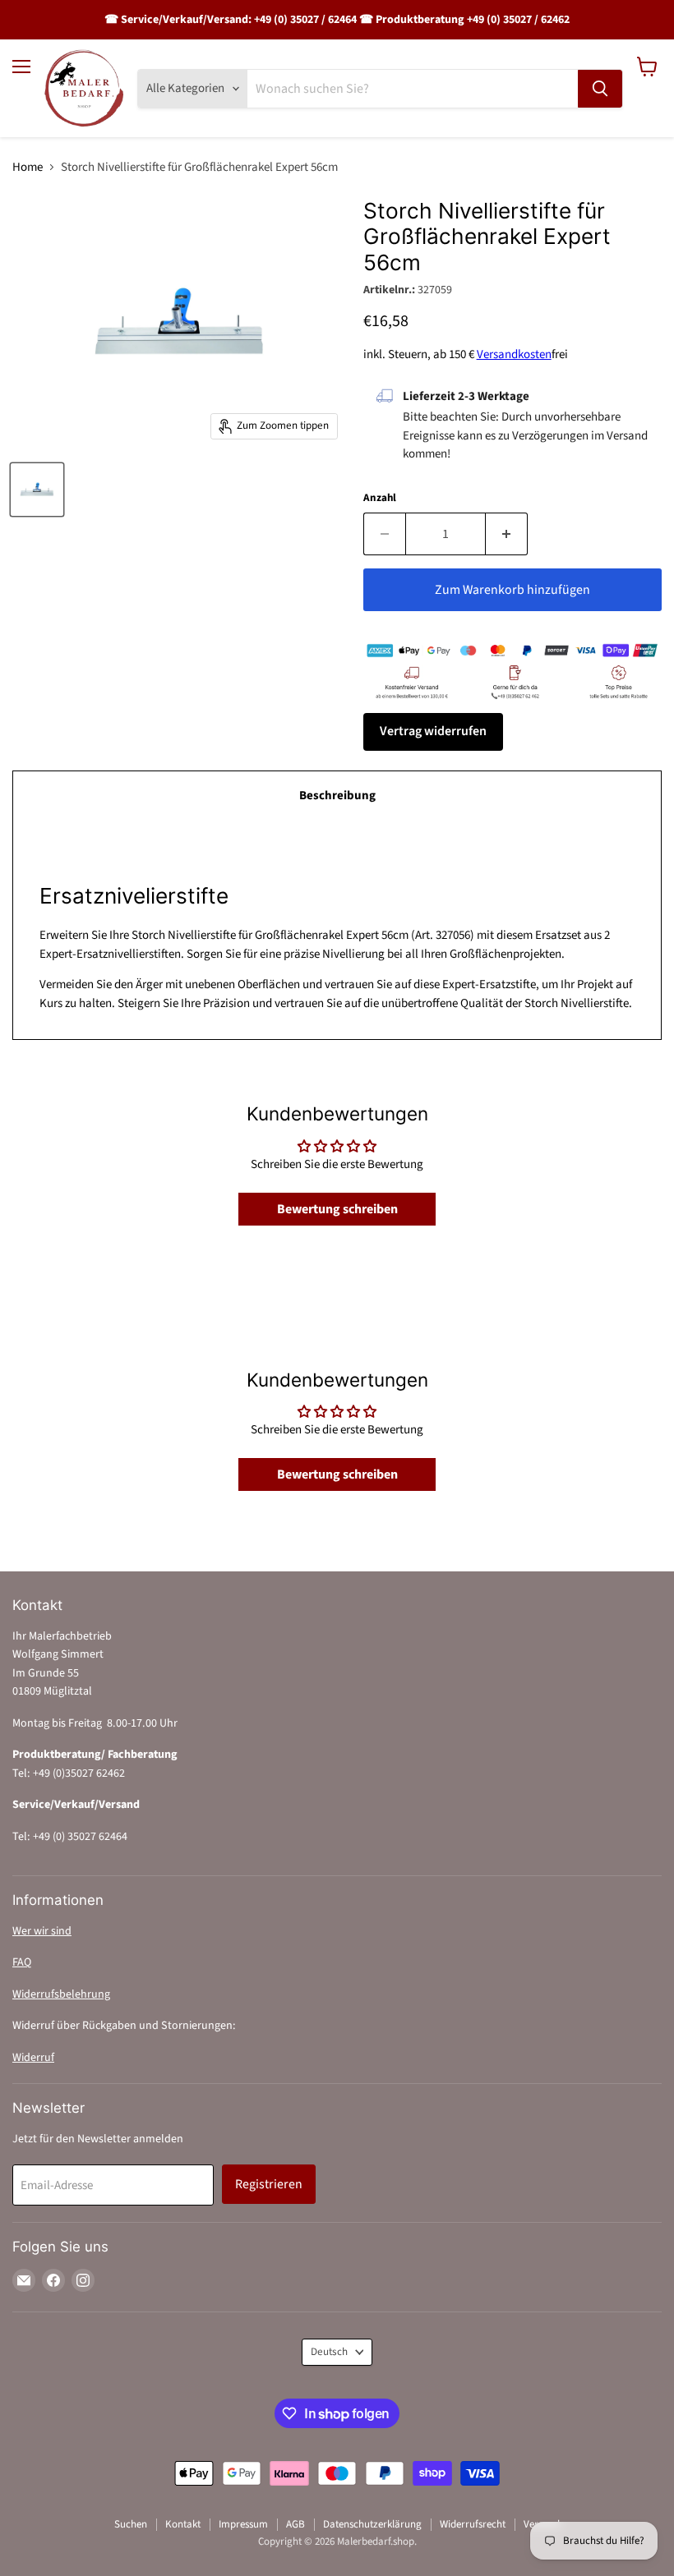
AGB (295, 2524)
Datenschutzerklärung (372, 2524)
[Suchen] (600, 89)
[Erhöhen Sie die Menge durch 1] (507, 534)
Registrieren (269, 2184)
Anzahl (380, 498)
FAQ (22, 1962)
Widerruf (33, 2058)
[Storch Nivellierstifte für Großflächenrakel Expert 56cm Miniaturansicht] (37, 490)
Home (28, 167)
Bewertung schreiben (337, 1209)
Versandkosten (514, 354)
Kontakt (183, 2524)
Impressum (243, 2524)
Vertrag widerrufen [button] (433, 731)
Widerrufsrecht (473, 2524)
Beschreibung (337, 796)
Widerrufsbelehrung (61, 1994)
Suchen (131, 2524)
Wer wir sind (42, 1931)
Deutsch (329, 2352)
